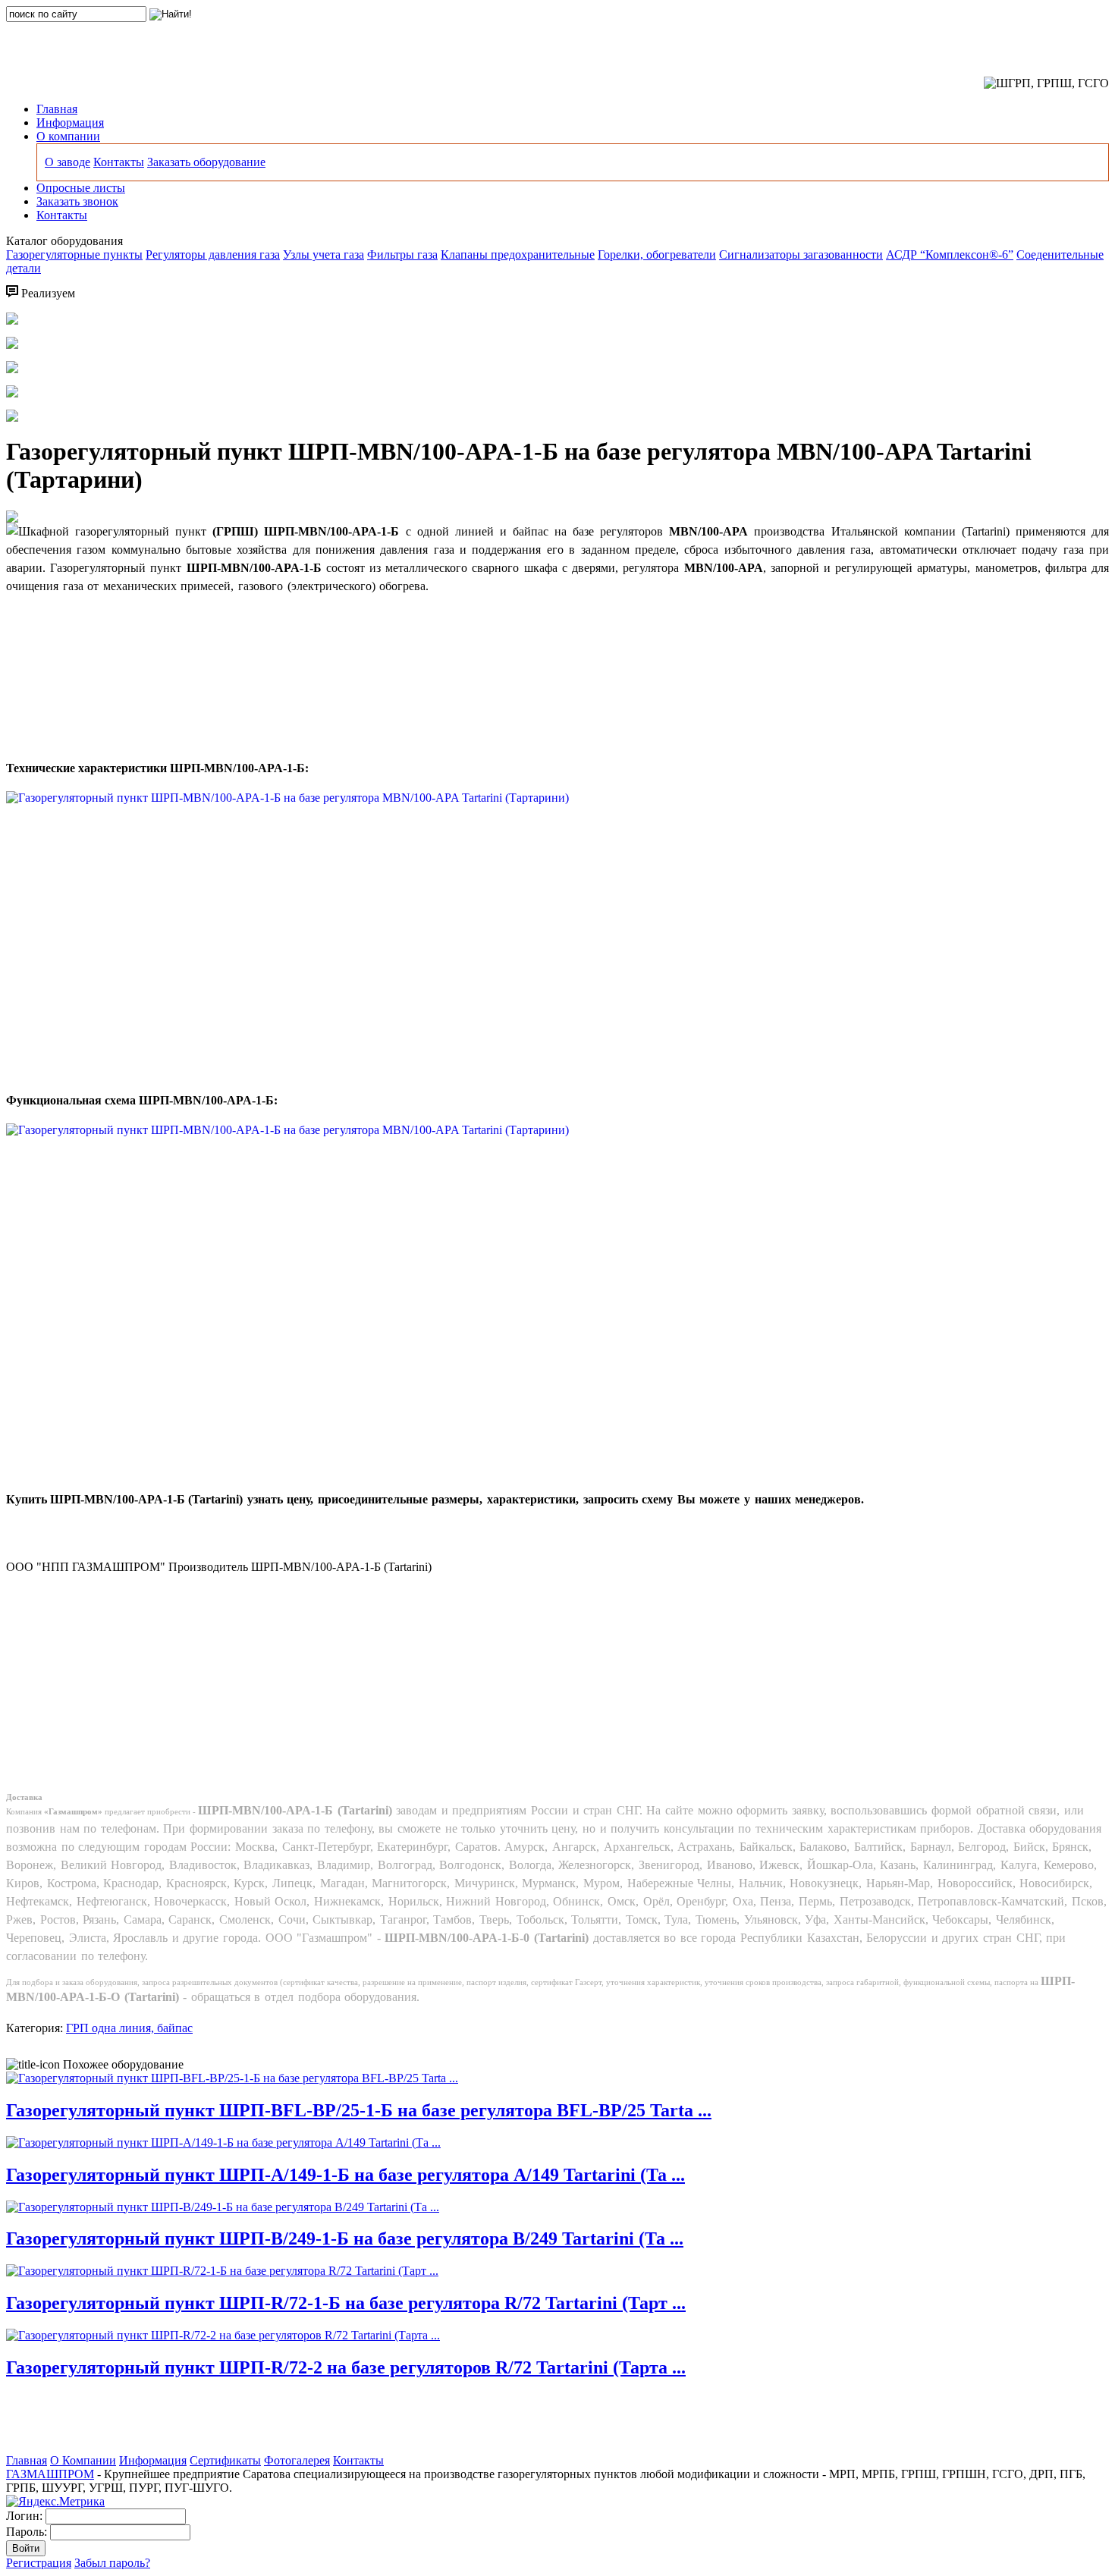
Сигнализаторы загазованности (801, 254)
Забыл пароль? (112, 2563)
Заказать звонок (77, 201)
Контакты (119, 162)
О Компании (83, 2460)
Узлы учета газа (324, 254)
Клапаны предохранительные (518, 254)
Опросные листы (81, 188)
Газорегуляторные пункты (74, 254)
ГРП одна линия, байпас (129, 2028)
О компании (68, 136)
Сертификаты (225, 2460)
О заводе (68, 162)
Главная (57, 109)
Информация (70, 123)
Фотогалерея (297, 2460)
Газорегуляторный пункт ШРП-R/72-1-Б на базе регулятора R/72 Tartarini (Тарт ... (346, 2303)
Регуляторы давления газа (213, 254)
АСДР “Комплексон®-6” (950, 254)
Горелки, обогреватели (657, 254)
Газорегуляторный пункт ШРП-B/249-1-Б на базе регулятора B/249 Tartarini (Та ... (345, 2238)
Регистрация (39, 2563)
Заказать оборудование (206, 162)
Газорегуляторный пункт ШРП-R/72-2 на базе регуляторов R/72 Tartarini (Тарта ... (346, 2367)
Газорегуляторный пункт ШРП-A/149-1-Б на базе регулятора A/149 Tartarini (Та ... (345, 2175)
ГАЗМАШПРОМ (50, 2474)
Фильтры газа (402, 254)
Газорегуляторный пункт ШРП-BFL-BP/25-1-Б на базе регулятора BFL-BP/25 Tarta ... (359, 2110)
